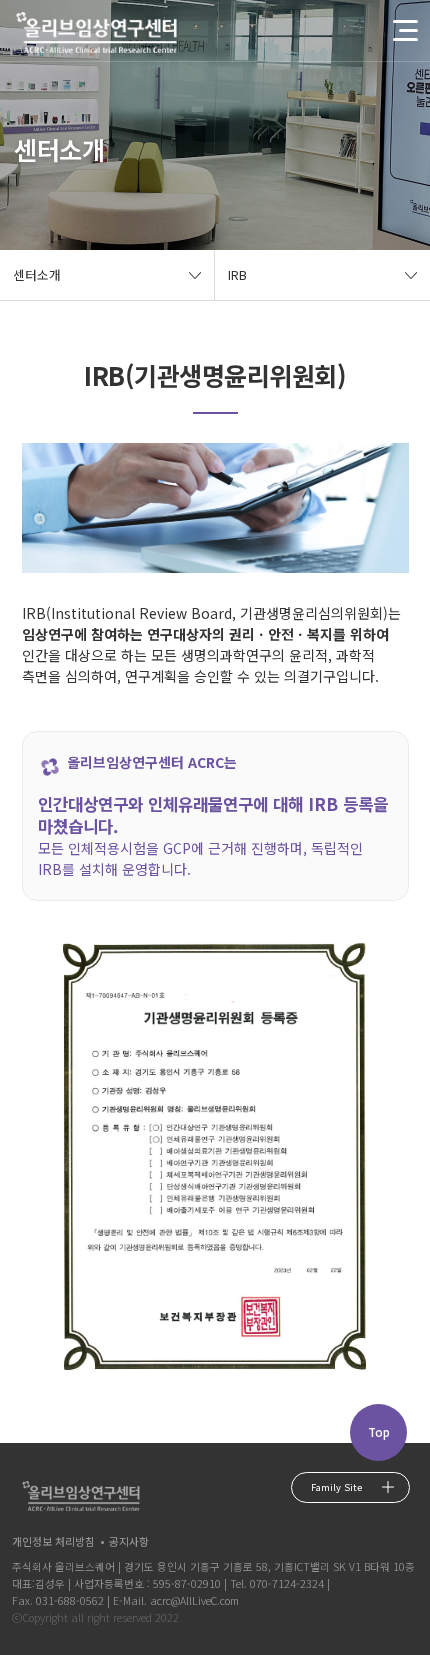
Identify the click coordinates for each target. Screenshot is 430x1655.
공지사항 (129, 1541)
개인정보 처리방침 (53, 1541)
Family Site (336, 1487)
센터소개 (37, 274)
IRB (237, 274)
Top (379, 1432)
